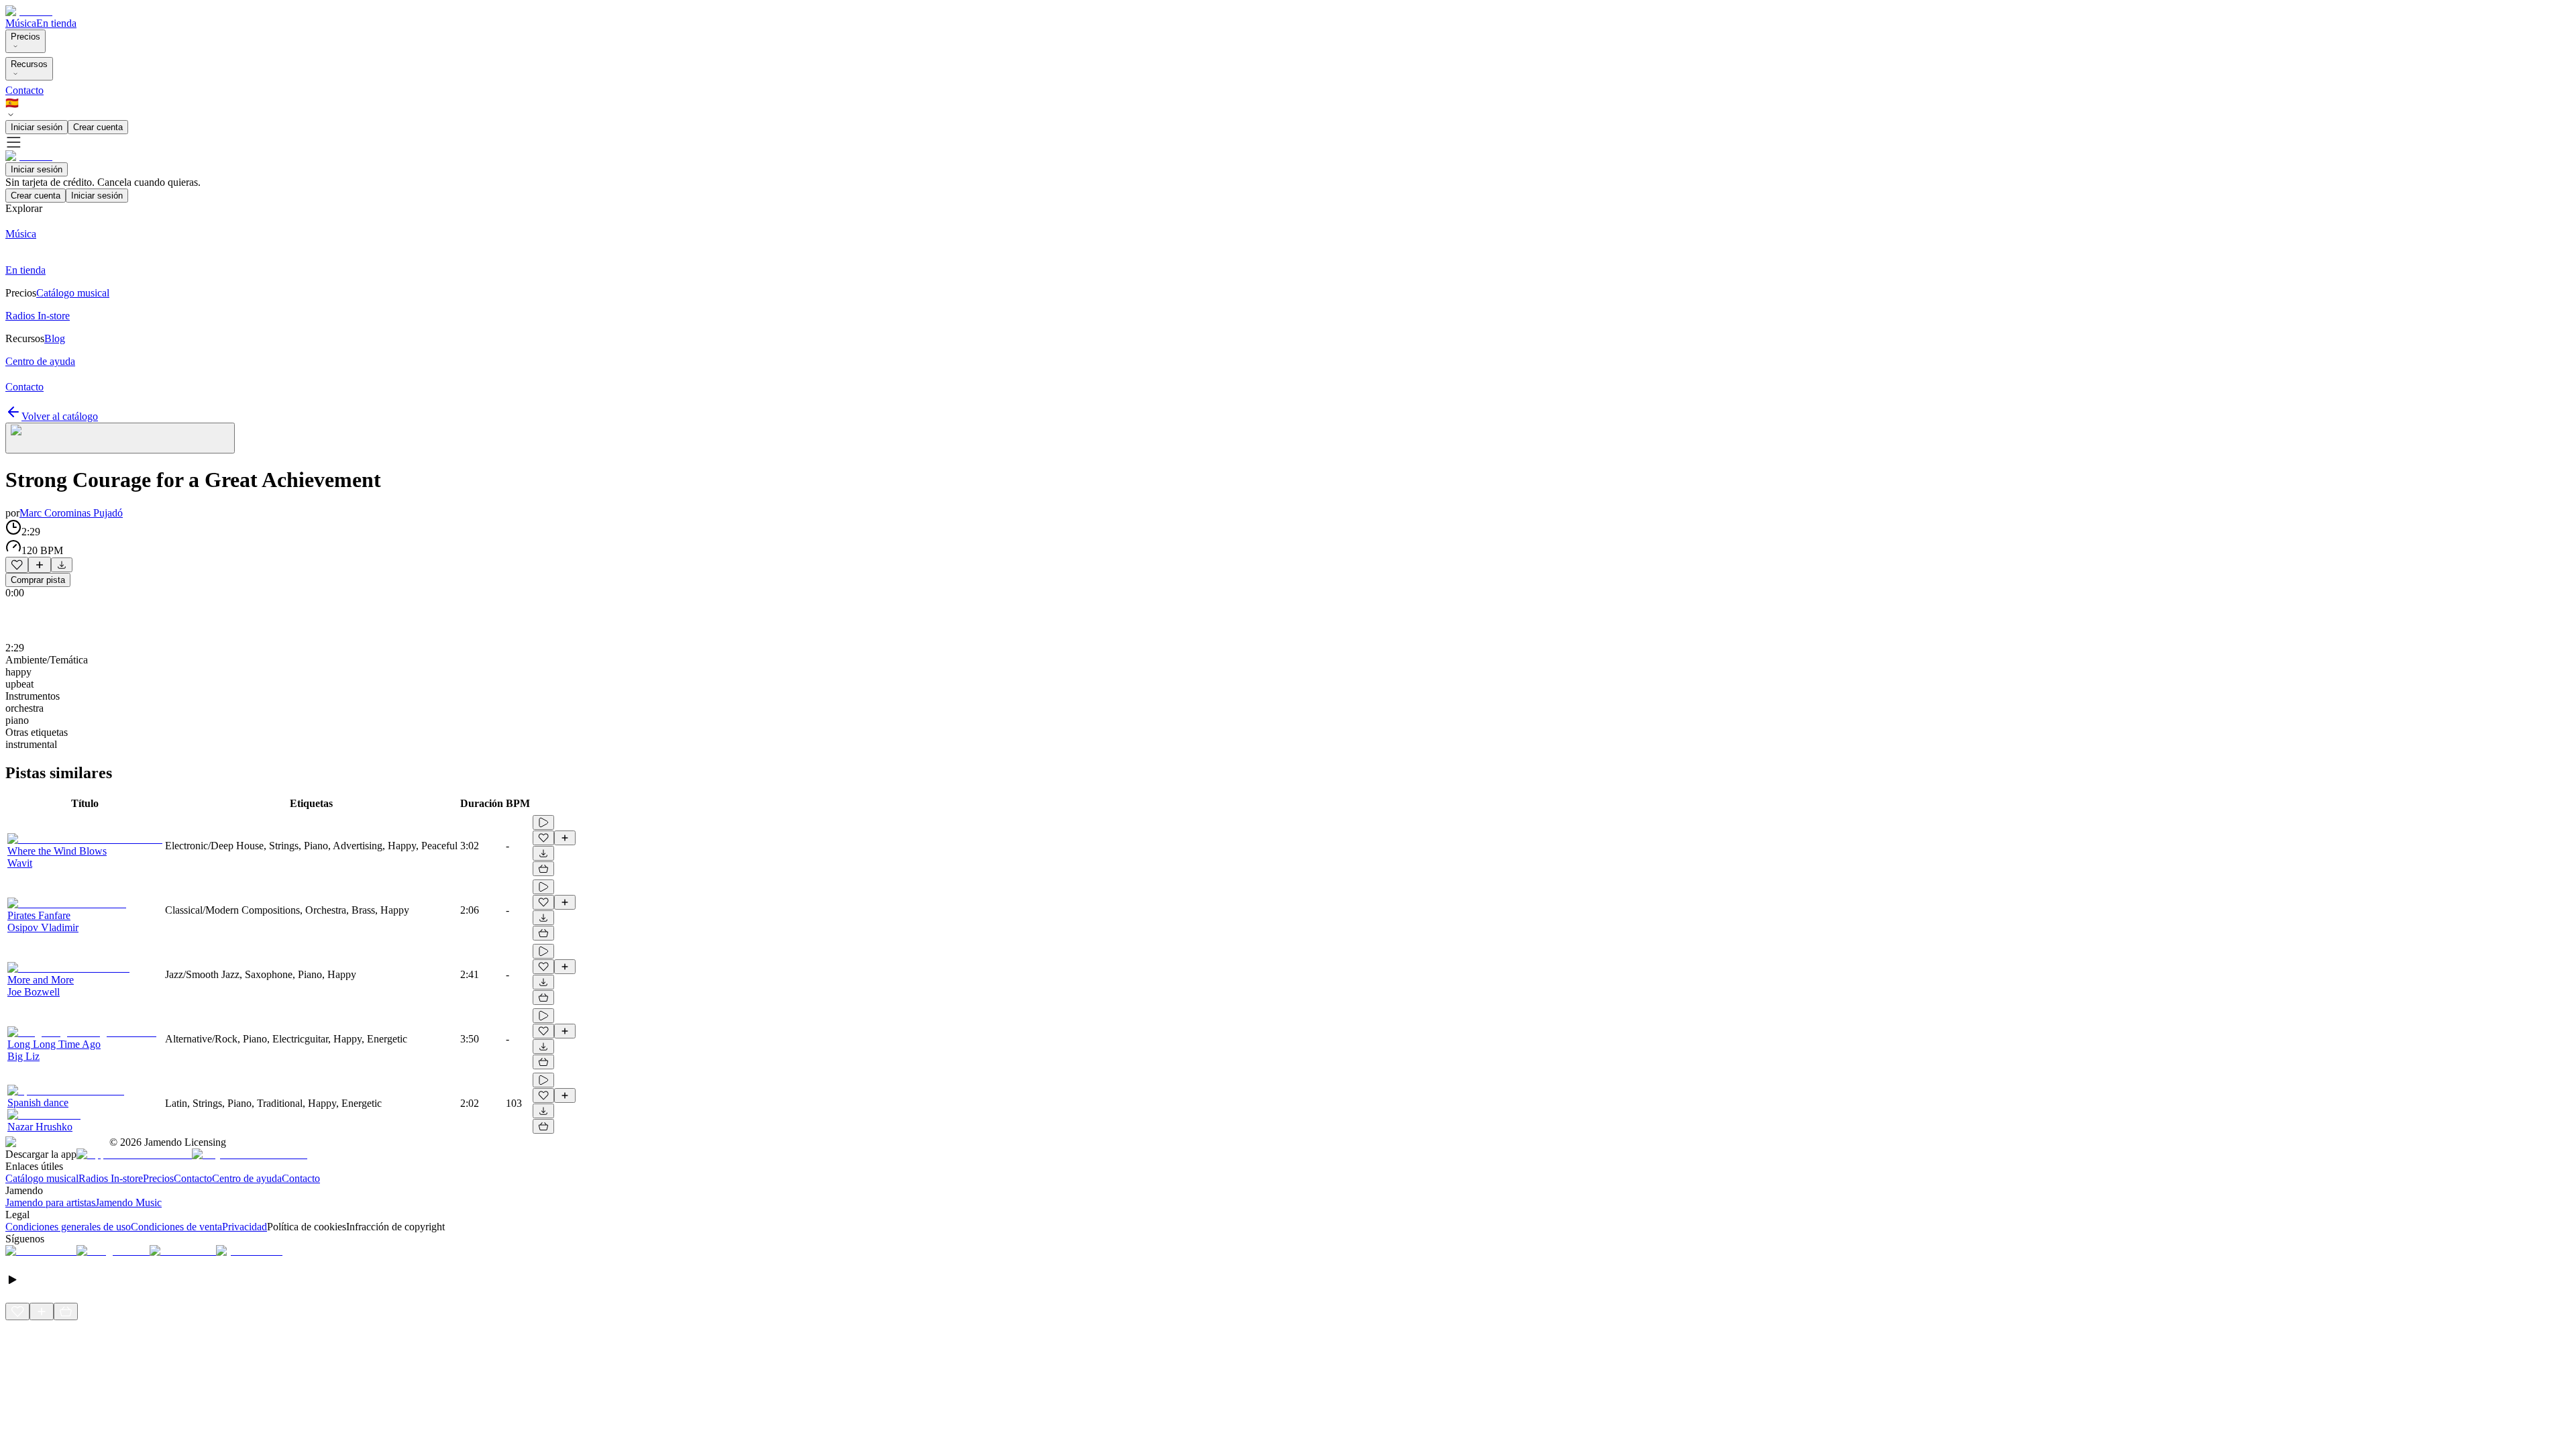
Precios (25, 37)
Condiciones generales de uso (68, 1227)
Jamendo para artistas (50, 1202)
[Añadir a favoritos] (17, 565)
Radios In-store (111, 1178)
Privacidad (245, 1227)
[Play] (120, 438)
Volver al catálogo (60, 416)
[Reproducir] (543, 822)
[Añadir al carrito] (543, 869)
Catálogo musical (42, 1178)
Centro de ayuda (247, 1178)
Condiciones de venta (176, 1227)
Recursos (29, 64)
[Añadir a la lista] (40, 565)
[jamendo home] (29, 11)
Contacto (24, 90)
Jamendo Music (128, 1202)
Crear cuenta (98, 127)
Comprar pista (38, 580)
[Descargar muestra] (62, 565)
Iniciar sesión (37, 127)
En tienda (56, 23)
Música (21, 23)
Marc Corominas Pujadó (71, 513)
